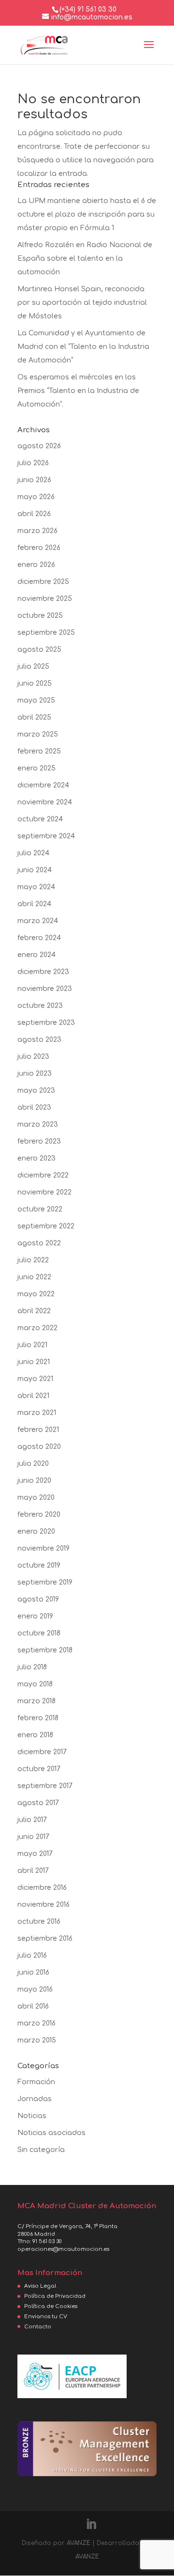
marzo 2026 (37, 531)
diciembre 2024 (43, 785)
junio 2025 (35, 683)
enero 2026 (36, 565)
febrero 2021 (38, 1430)
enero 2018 (35, 1735)
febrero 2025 (39, 751)
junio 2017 (33, 1837)
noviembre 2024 (45, 802)
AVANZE (79, 2543)
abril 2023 (34, 1107)
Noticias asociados (51, 2133)
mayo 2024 (36, 887)
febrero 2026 (39, 548)
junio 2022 (34, 1277)
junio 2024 (35, 870)
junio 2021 (34, 1362)
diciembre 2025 (43, 582)
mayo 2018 (35, 1684)
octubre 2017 (39, 1769)
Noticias (32, 2116)
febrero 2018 (38, 1718)
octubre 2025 (40, 616)
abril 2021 (33, 1396)
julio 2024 (33, 853)
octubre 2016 (39, 1922)
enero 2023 (36, 1158)
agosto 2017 (38, 1803)
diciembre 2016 (42, 1888)
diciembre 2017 (42, 1752)
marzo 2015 (37, 2040)
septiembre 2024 (46, 836)
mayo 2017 (35, 1854)
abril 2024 (34, 904)
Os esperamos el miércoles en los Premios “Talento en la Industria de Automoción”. (78, 391)
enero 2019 (35, 1616)
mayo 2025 (36, 700)
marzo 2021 (37, 1413)
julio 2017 (32, 1820)
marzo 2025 (38, 734)
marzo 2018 (36, 1701)
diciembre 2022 (43, 1175)
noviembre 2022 (44, 1192)
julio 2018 (32, 1667)
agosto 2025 (39, 650)
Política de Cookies (51, 2306)
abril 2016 (33, 2006)
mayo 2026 (36, 497)
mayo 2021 (35, 1379)
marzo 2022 (37, 1328)
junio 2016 (33, 1972)
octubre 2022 (40, 1209)
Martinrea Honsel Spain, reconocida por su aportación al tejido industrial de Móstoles (82, 303)
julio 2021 (32, 1345)
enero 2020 (36, 1531)
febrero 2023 (39, 1141)
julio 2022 (33, 1260)
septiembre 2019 (45, 1582)
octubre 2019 (39, 1565)
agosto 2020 (39, 1447)
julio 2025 (33, 667)
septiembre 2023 (46, 1023)
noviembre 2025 (45, 599)
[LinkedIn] (91, 2525)
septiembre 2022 (46, 1226)
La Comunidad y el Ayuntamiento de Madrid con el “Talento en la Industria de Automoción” (83, 347)
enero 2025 (36, 768)
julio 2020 (33, 1464)
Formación (36, 2082)
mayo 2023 (36, 1091)
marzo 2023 (38, 1124)
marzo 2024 (38, 921)
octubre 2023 (40, 1006)
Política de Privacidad (55, 2296)
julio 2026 (33, 463)
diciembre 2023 (43, 972)
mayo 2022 (36, 1294)
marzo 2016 (36, 2023)
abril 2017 (33, 1871)
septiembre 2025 (46, 633)
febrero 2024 (39, 938)
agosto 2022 (39, 1243)
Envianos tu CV (46, 2317)
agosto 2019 (38, 1599)
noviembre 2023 (45, 989)
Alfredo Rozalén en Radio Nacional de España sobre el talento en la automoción (85, 259)
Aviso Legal (40, 2286)
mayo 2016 (35, 1989)
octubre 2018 (39, 1633)
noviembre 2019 (43, 1548)
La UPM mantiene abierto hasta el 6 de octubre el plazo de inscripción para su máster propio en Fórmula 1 (87, 214)
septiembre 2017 (45, 1786)
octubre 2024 (40, 819)
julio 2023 (33, 1057)
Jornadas (35, 2099)
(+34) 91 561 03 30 (88, 9)
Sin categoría (41, 2150)
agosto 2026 (39, 446)
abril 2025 (34, 717)
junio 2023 (35, 1074)
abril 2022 (34, 1311)
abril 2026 (34, 514)
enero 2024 (36, 955)
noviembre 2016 (43, 1905)
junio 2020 (34, 1481)
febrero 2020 (39, 1515)
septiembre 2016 (45, 1939)
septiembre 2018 (45, 1650)
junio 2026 (34, 480)
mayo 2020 (36, 1498)
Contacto (38, 2327)
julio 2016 (32, 1956)
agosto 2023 (39, 1040)
